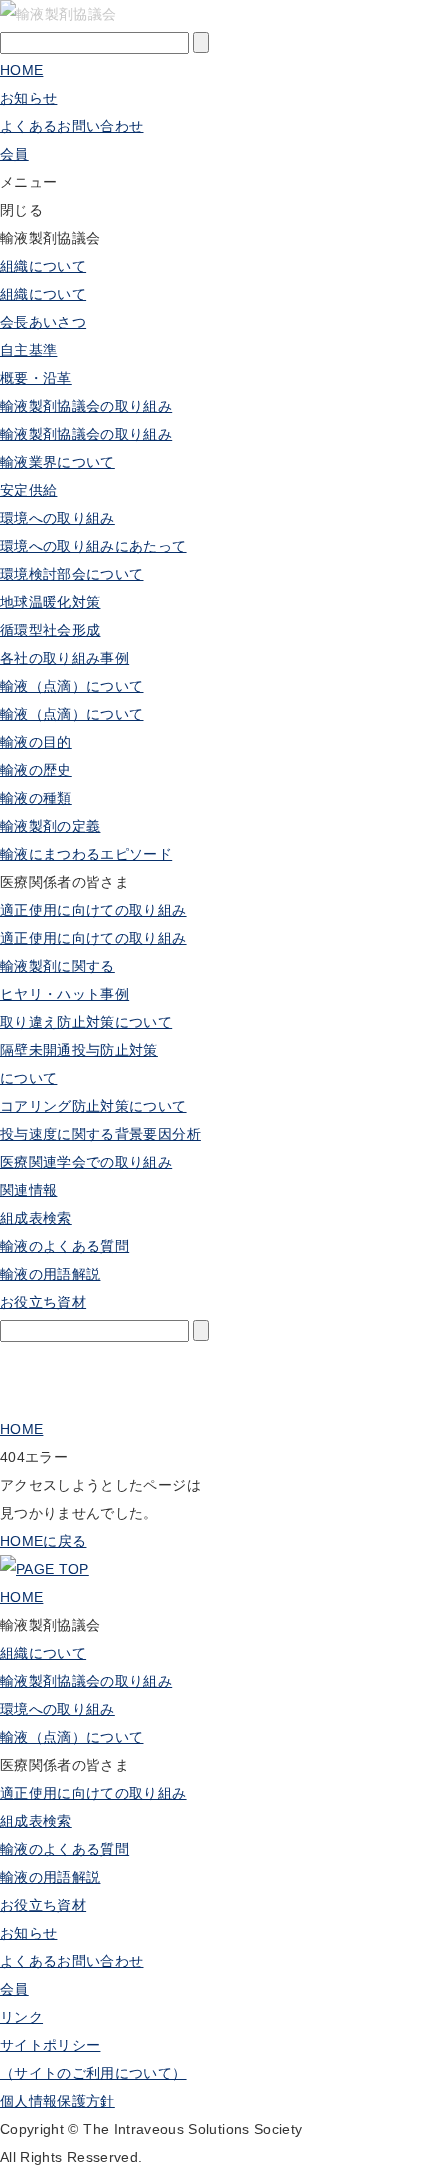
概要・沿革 (36, 378)
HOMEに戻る (43, 1541)
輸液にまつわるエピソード (86, 854)
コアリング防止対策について (93, 1106)
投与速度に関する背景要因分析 (100, 1134)
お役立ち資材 (43, 1905)
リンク (21, 2017)
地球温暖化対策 (50, 602)
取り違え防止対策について (86, 1022)
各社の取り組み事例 (64, 658)
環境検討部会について (72, 574)
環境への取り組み (57, 518)
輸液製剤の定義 (50, 826)
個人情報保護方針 (57, 2101)
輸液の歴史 (36, 770)
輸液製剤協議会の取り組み (86, 406)
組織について (43, 266)
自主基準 (28, 350)
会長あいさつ (43, 322)
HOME (21, 70)
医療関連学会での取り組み (86, 1162)
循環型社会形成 (50, 630)
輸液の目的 (36, 742)
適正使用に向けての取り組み (93, 910)
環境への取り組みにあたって (93, 546)
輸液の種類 (36, 798)
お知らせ (28, 98)
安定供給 (28, 490)
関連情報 (28, 1190)
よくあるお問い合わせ (72, 126)
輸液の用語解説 (50, 1274)
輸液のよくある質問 (64, 1246)
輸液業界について (57, 462)
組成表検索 (36, 1218)
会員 (14, 1989)
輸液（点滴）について (72, 686)
